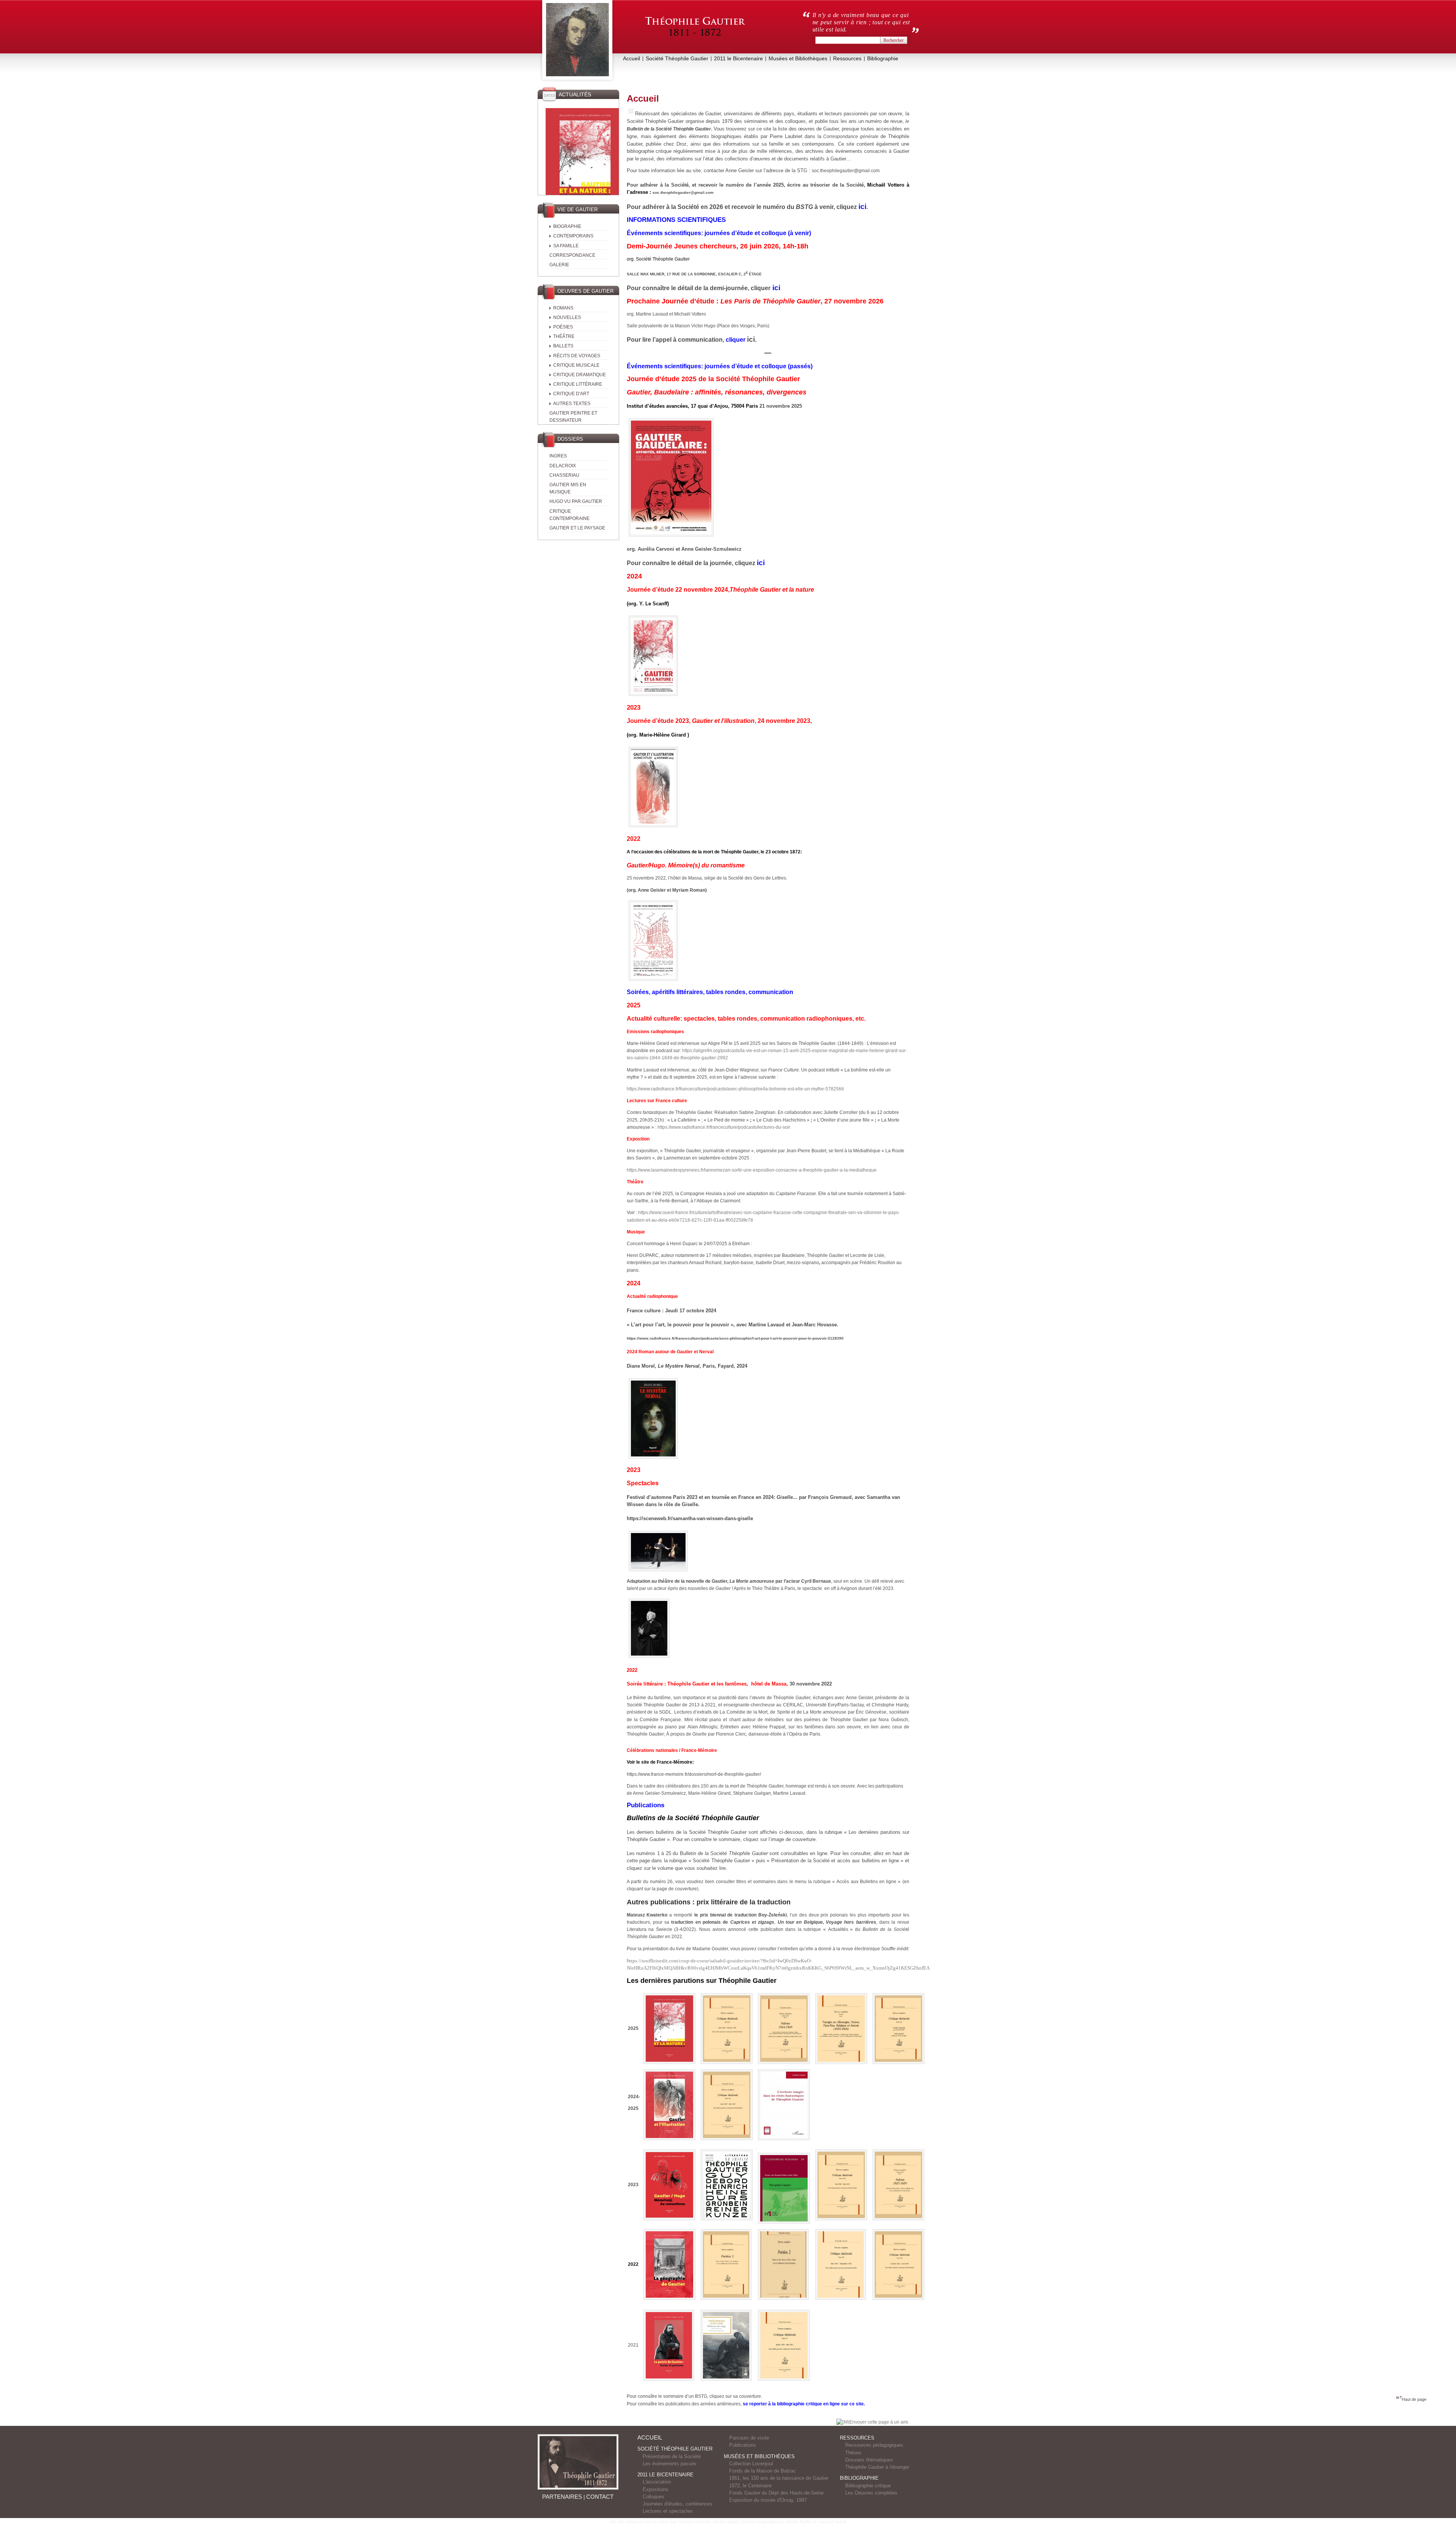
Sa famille (566, 246)
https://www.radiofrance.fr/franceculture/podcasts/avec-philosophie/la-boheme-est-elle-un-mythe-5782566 (735, 1089)
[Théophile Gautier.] (577, 41)
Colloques (653, 2497)
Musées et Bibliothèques (798, 58)
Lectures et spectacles (668, 2511)
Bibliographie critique (868, 2486)
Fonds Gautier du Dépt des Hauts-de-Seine (776, 2493)
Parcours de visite (749, 2438)
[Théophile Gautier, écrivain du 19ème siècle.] (695, 31)
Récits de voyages (577, 356)
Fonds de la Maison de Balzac (763, 2471)
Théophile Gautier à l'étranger (877, 2467)
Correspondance (572, 255)
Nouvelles (567, 317)
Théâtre (564, 336)
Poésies (563, 327)
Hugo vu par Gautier (576, 501)
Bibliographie (883, 58)
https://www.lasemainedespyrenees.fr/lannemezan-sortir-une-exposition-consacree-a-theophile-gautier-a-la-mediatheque (752, 1170)
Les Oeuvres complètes (871, 2493)
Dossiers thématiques (869, 2460)
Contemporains (573, 236)
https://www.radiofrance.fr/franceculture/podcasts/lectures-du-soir (724, 1127)
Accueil (632, 58)
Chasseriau (564, 475)
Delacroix (563, 466)
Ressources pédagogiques (874, 2445)
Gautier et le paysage (577, 528)
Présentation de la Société (672, 2456)
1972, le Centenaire (750, 2486)
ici (751, 339)
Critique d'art (571, 394)
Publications (743, 2445)
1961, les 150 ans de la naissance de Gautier (779, 2478)
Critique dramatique (580, 375)
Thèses (853, 2453)
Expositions (656, 2489)
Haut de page (1414, 2399)
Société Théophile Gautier (677, 58)
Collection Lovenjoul (751, 2464)
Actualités (575, 94)
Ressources (847, 58)
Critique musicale (576, 365)
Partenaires (562, 2497)
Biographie (567, 226)
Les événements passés (670, 2464)
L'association (657, 2482)
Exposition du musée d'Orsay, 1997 (768, 2500)
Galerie (559, 265)
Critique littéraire (578, 384)
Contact (600, 2497)
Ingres (558, 456)
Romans (563, 308)
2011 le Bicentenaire (738, 58)
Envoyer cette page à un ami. (879, 2422)
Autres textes (572, 404)
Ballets (563, 346)
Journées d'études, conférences (678, 2504)
